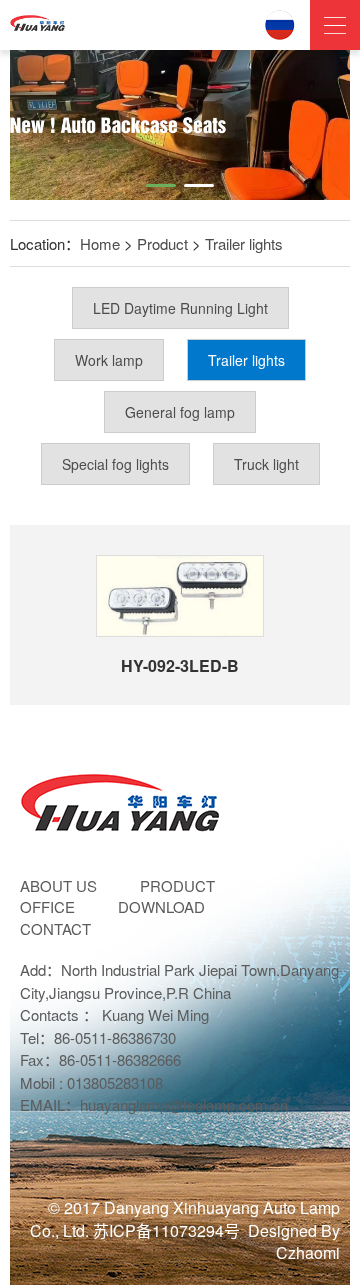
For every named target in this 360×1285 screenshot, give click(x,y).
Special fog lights (115, 464)
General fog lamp (180, 412)
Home (100, 243)
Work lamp (109, 360)
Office (47, 906)
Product (162, 243)
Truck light (266, 464)
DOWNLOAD (161, 906)
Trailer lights (244, 243)
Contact (55, 928)
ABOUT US (58, 885)
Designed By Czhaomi (294, 1242)
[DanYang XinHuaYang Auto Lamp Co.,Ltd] (37, 20)
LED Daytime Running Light (180, 308)
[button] (161, 185)
